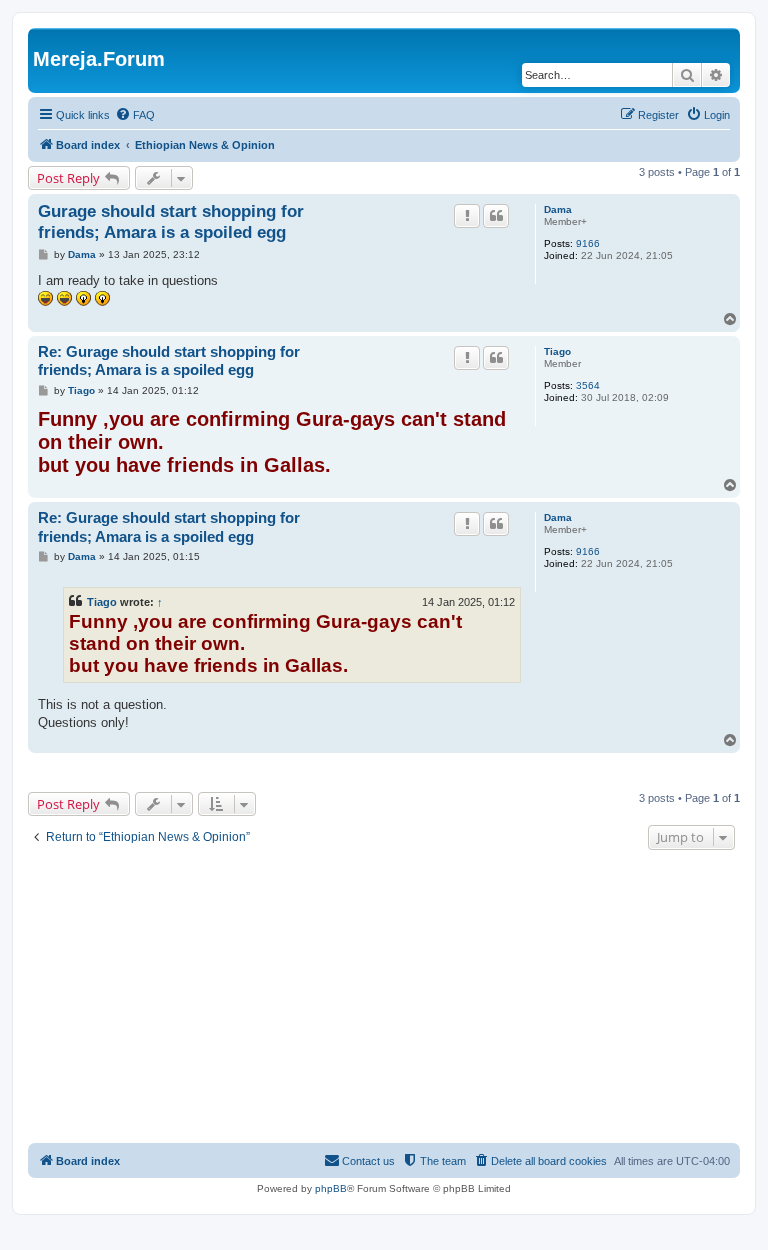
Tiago (557, 351)
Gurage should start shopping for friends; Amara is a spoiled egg (171, 222)
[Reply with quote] (496, 216)
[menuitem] (135, 115)
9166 (588, 243)
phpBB (331, 1188)
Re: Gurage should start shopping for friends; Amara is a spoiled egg (169, 361)
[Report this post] (467, 216)
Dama (558, 209)
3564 (588, 385)
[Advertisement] (384, 999)
